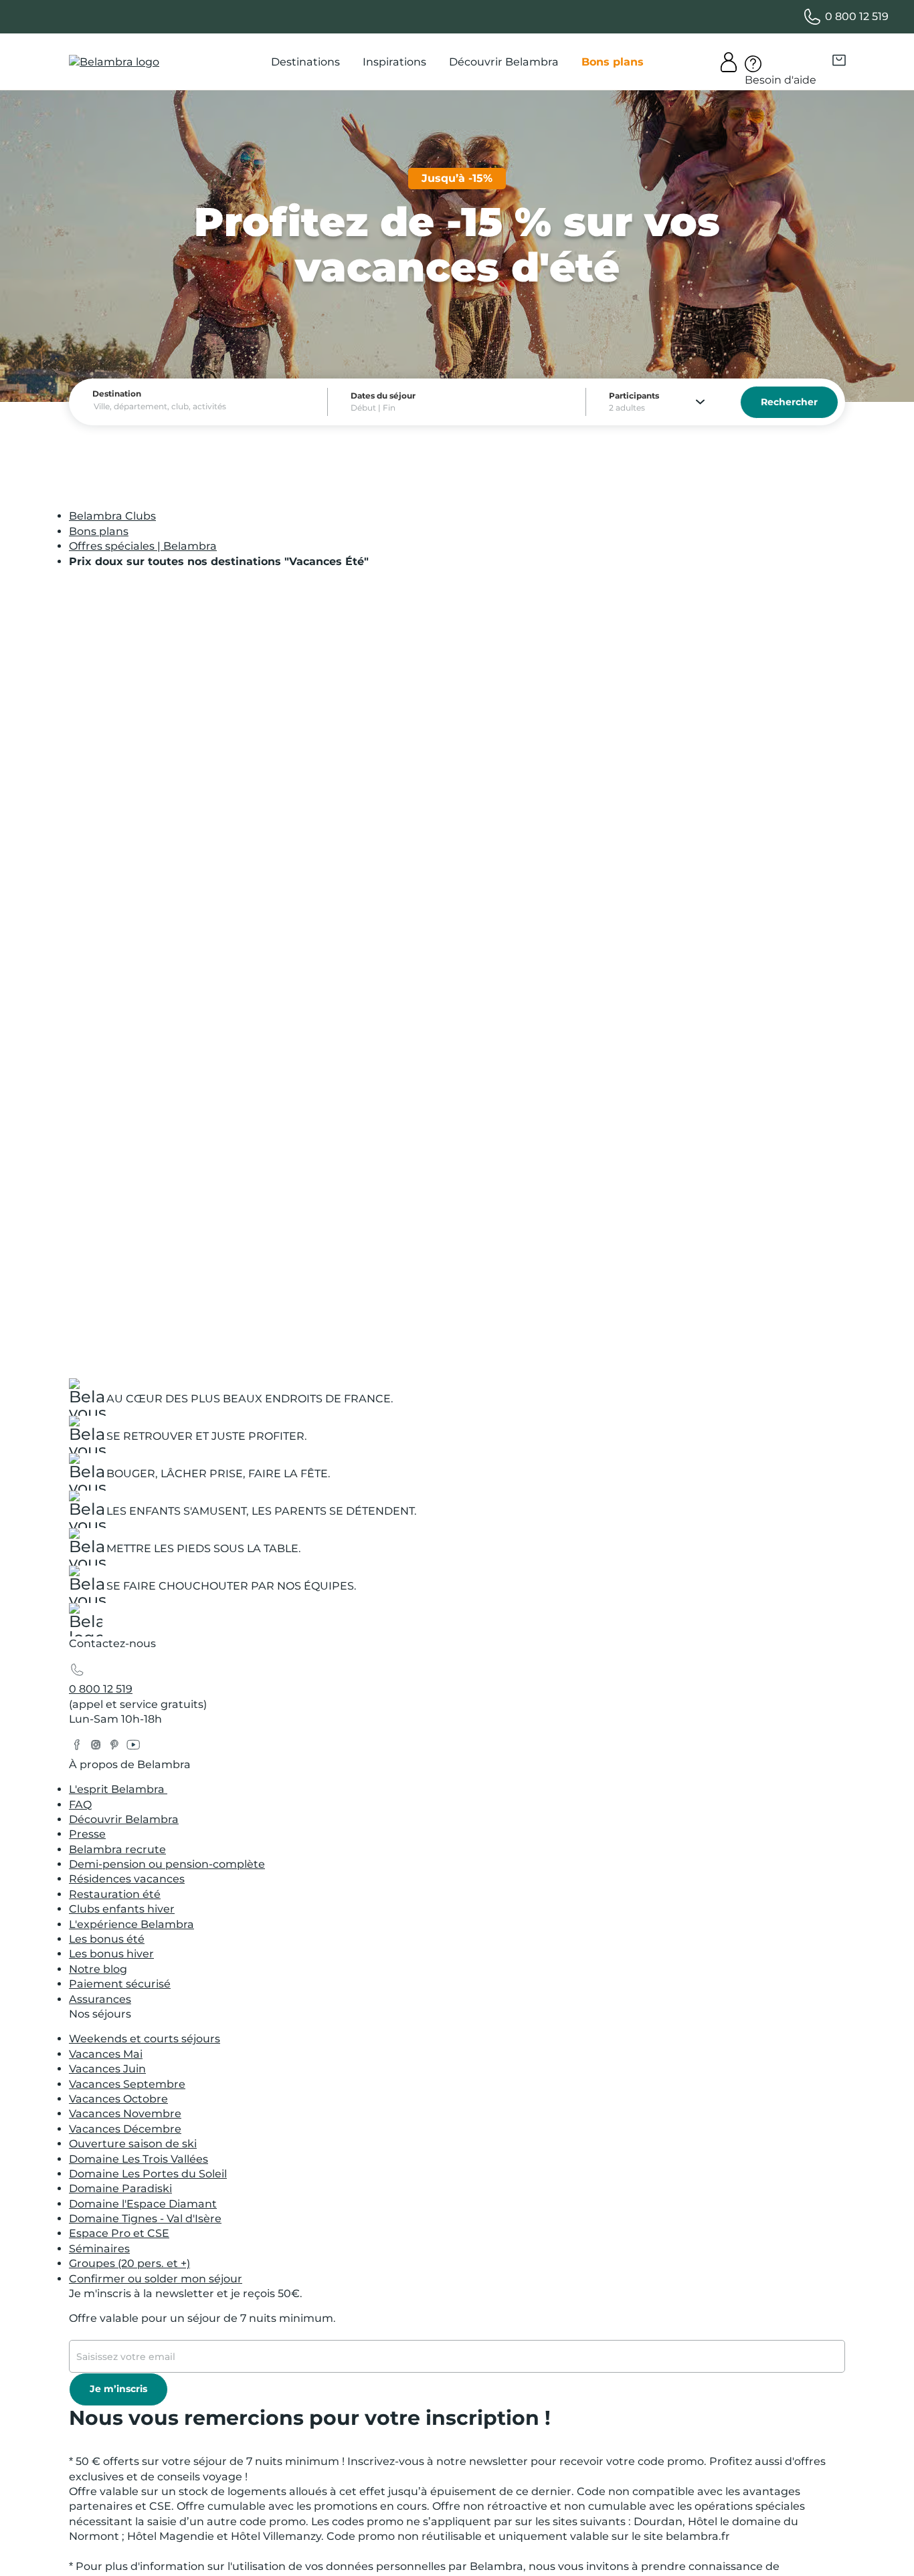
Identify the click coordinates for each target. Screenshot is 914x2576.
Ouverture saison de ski (133, 2144)
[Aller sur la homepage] (86, 1623)
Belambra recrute (117, 1849)
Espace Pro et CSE (119, 2233)
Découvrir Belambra (124, 1819)
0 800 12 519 (101, 1689)
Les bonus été (107, 1939)
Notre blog (98, 1969)
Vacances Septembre (127, 2084)
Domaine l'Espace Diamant (143, 2204)
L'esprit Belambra (118, 1789)
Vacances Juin (107, 2069)
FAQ (80, 1805)
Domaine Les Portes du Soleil (148, 2174)
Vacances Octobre (118, 2099)
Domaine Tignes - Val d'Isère (145, 2219)
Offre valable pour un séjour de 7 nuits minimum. (202, 2318)
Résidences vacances (127, 1879)
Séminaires (99, 2249)
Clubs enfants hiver (122, 1909)
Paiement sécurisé (120, 1984)
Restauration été (115, 1894)
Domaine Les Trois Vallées (139, 2159)
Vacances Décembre (125, 2129)
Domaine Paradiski (120, 2188)
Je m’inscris (118, 2389)
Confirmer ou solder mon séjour (156, 2279)
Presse (87, 1834)
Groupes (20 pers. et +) (129, 2263)
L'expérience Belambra (131, 1924)
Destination (117, 394)
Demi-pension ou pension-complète (167, 1864)
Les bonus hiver (111, 1954)
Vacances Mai (106, 2054)
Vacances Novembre (125, 2114)
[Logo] (114, 62)
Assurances (100, 1999)
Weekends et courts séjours (145, 2039)
